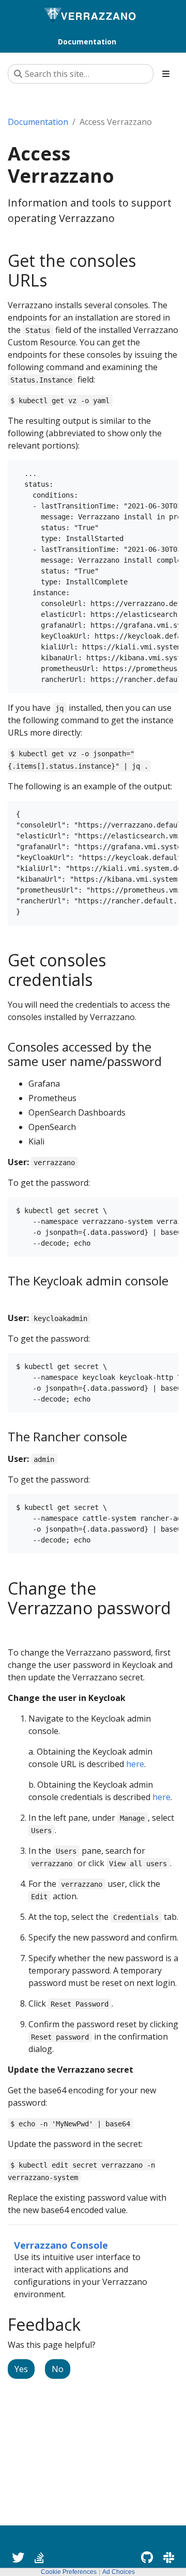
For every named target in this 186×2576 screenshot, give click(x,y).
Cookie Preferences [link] (69, 2572)
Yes (21, 2369)
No (58, 2369)
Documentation (38, 122)
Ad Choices (119, 2572)
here (135, 1764)
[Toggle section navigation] (166, 74)
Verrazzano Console (61, 2245)
